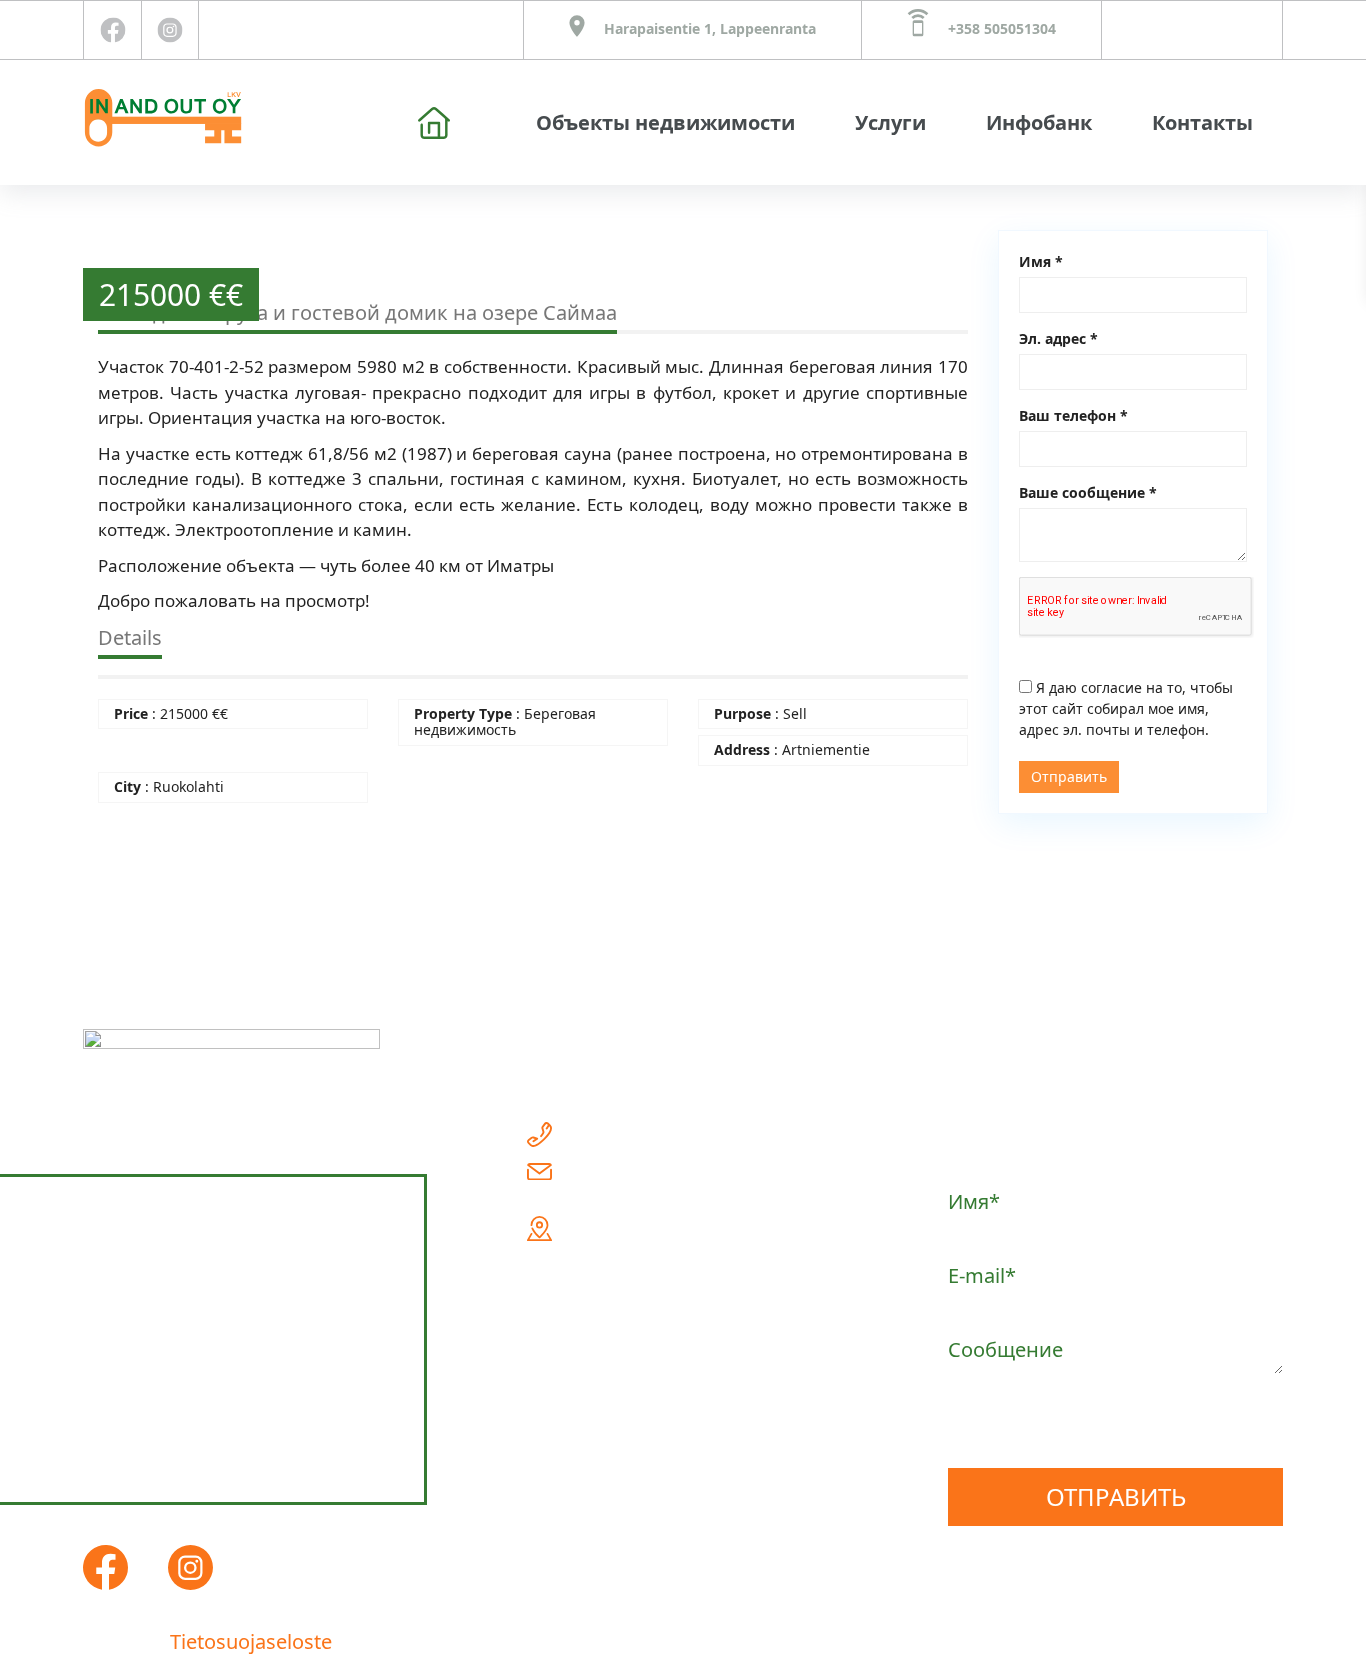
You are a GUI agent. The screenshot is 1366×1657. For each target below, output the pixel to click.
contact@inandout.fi (675, 1168)
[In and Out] (163, 114)
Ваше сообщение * (1088, 492)
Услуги (890, 122)
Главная (433, 122)
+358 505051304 (1000, 28)
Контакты (1202, 122)
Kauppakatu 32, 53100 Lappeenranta (667, 1245)
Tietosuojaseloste (251, 1641)
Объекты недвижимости (665, 122)
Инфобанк (1039, 122)
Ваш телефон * (1073, 415)
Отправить (1069, 776)
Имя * (1041, 261)
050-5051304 (638, 1135)
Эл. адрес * (1058, 338)
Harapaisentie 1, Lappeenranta (708, 28)
